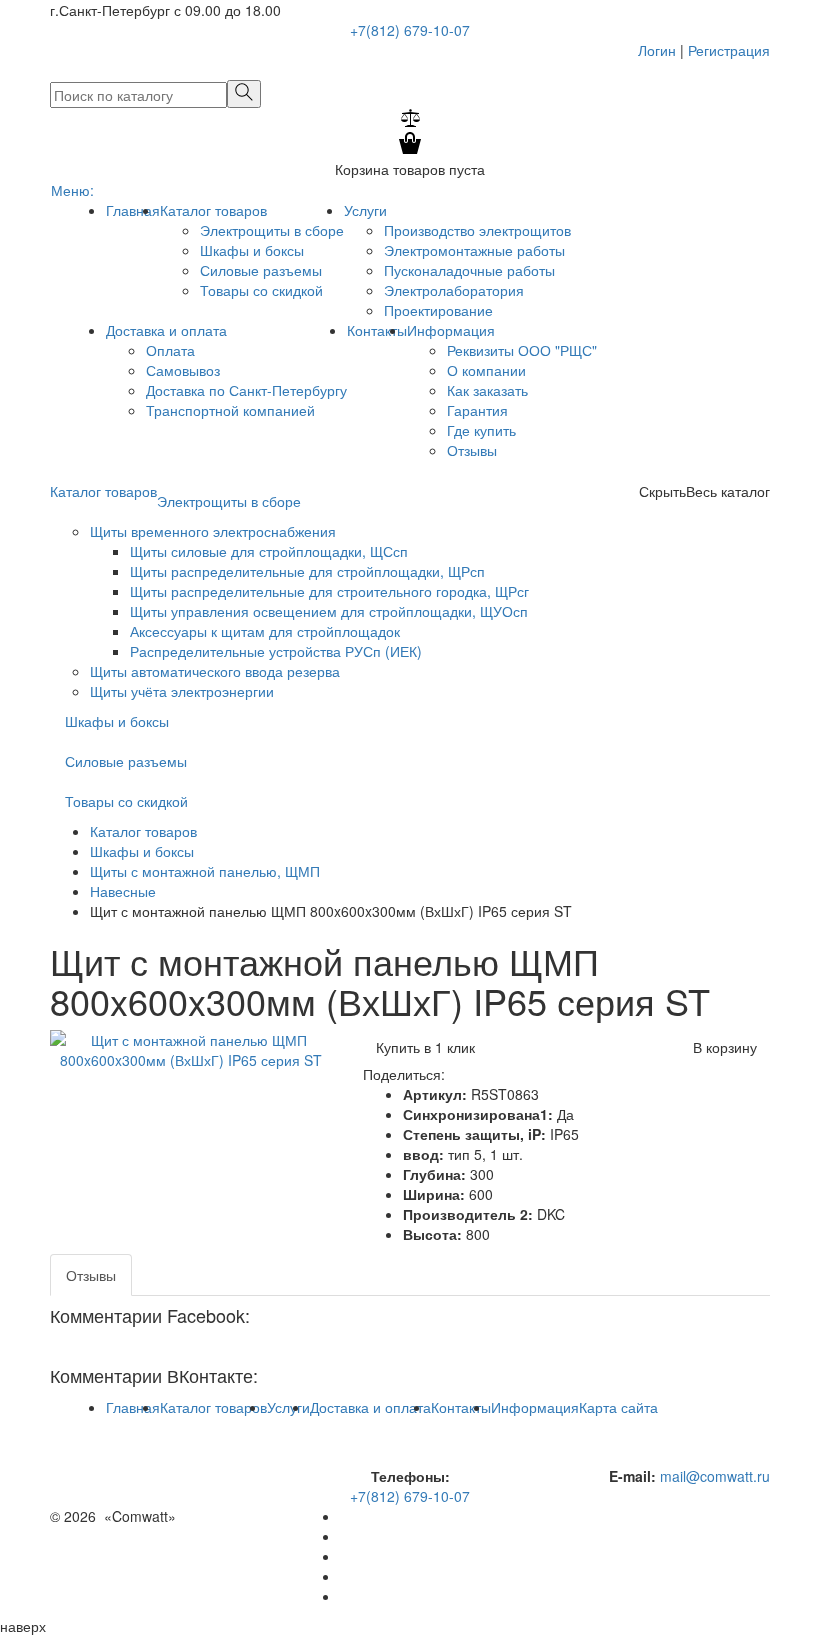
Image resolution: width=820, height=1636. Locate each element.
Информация (451, 330)
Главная (133, 210)
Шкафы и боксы (252, 250)
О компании (486, 370)
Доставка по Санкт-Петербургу (246, 390)
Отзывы (472, 450)
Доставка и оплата (166, 330)
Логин (653, 50)
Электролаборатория (454, 290)
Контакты (377, 330)
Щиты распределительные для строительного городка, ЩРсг (329, 591)
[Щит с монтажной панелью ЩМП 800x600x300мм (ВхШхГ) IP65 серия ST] (191, 1048)
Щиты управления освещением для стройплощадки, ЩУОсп (329, 611)
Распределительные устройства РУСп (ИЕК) (276, 651)
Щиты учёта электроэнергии (182, 691)
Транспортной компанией (230, 410)
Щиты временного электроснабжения (213, 531)
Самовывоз (183, 370)
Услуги (365, 210)
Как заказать (487, 390)
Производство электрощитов (477, 230)
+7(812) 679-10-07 (410, 30)
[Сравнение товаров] (410, 121)
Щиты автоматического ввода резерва (215, 671)
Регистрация (729, 50)
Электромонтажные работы (474, 250)
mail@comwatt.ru (715, 1476)
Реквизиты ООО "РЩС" (522, 350)
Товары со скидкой (261, 290)
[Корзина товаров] (410, 149)
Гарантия (477, 410)
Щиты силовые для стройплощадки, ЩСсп (269, 551)
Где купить (481, 430)
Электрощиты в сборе (272, 230)
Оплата (170, 350)
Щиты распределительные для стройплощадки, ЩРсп (307, 571)
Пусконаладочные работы (469, 270)
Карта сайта (618, 1407)
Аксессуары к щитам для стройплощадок (265, 631)
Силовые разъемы (261, 270)
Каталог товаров (213, 210)
